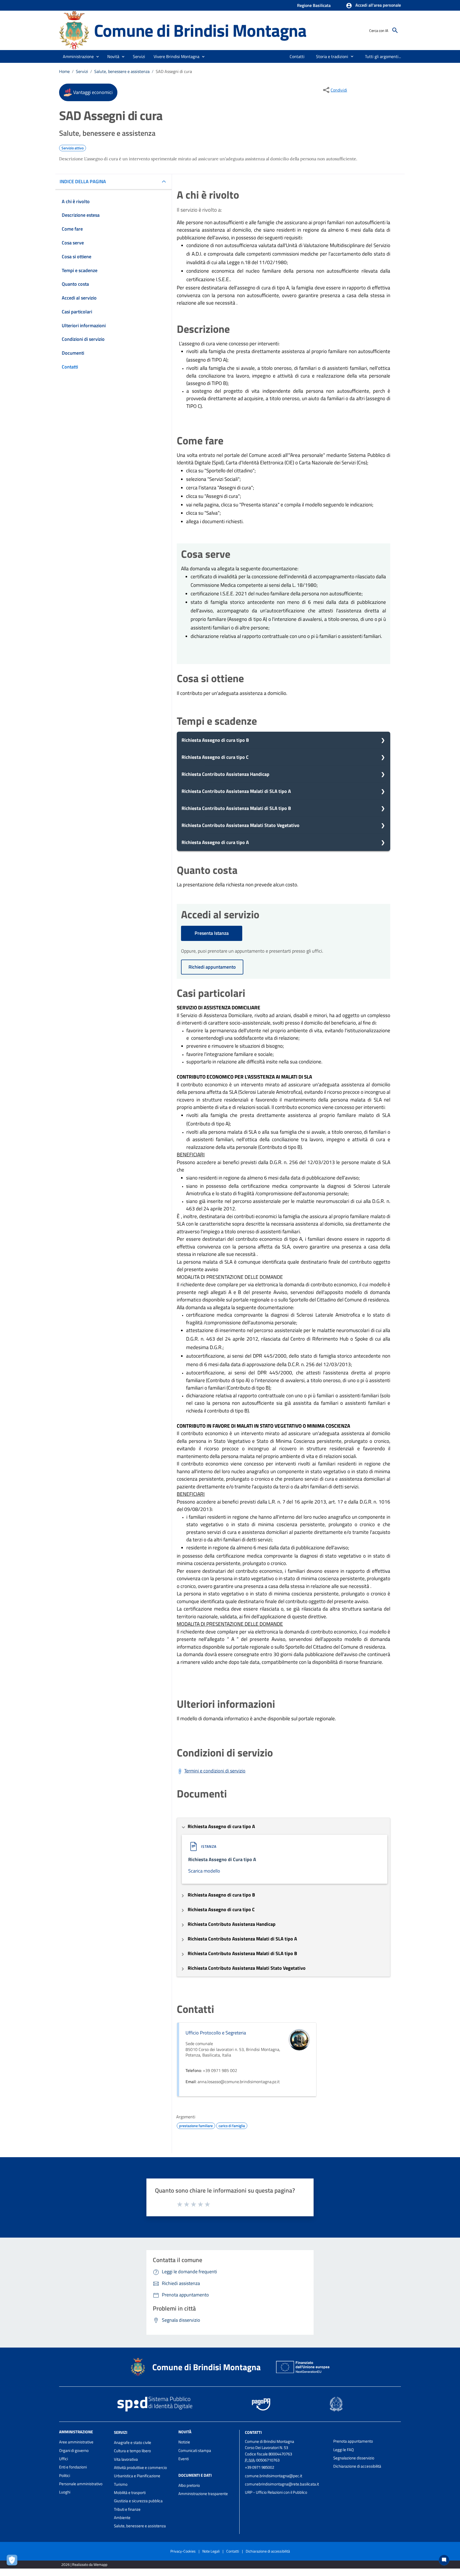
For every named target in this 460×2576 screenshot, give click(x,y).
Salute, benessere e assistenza (122, 71)
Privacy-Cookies (183, 2551)
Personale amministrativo (81, 2484)
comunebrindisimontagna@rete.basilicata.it (282, 2484)
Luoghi (65, 2492)
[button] (373, 6)
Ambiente (122, 2518)
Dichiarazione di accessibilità (357, 2466)
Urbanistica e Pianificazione (137, 2476)
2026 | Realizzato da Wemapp (84, 2564)
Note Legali (211, 2551)
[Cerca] (395, 30)
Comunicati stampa (195, 2450)
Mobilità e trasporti (130, 2493)
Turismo (121, 2484)
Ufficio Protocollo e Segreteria (216, 2033)
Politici (65, 2475)
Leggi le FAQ (344, 2450)
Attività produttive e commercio (140, 2468)
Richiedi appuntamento (212, 967)
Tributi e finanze (127, 2509)
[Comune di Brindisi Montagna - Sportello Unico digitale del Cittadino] (74, 30)
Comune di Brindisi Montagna (200, 30)
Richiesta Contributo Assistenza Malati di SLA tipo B (236, 808)
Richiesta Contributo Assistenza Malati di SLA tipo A (236, 791)
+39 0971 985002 (260, 2467)
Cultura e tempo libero (132, 2451)
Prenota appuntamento (353, 2441)
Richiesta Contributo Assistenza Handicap (225, 774)
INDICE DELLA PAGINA (83, 181)
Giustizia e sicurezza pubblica (138, 2501)
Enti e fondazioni (73, 2467)
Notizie (184, 2442)
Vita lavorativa (126, 2459)
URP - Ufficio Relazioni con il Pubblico (276, 2492)
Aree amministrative (76, 2442)
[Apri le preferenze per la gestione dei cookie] (13, 2561)
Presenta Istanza (212, 933)
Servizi (82, 71)
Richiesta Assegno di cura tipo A (215, 842)
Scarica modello (204, 1871)
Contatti (253, 2432)
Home (64, 71)
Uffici (63, 2459)
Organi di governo (74, 2450)
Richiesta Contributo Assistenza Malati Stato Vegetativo (241, 825)
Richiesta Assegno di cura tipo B (215, 740)
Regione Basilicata (314, 5)
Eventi (184, 2459)
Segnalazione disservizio (354, 2458)
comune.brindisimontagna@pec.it (274, 2476)
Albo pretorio (189, 2485)
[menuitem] (297, 56)
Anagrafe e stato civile (133, 2442)
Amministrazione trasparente (203, 2494)
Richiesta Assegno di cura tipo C (215, 757)
